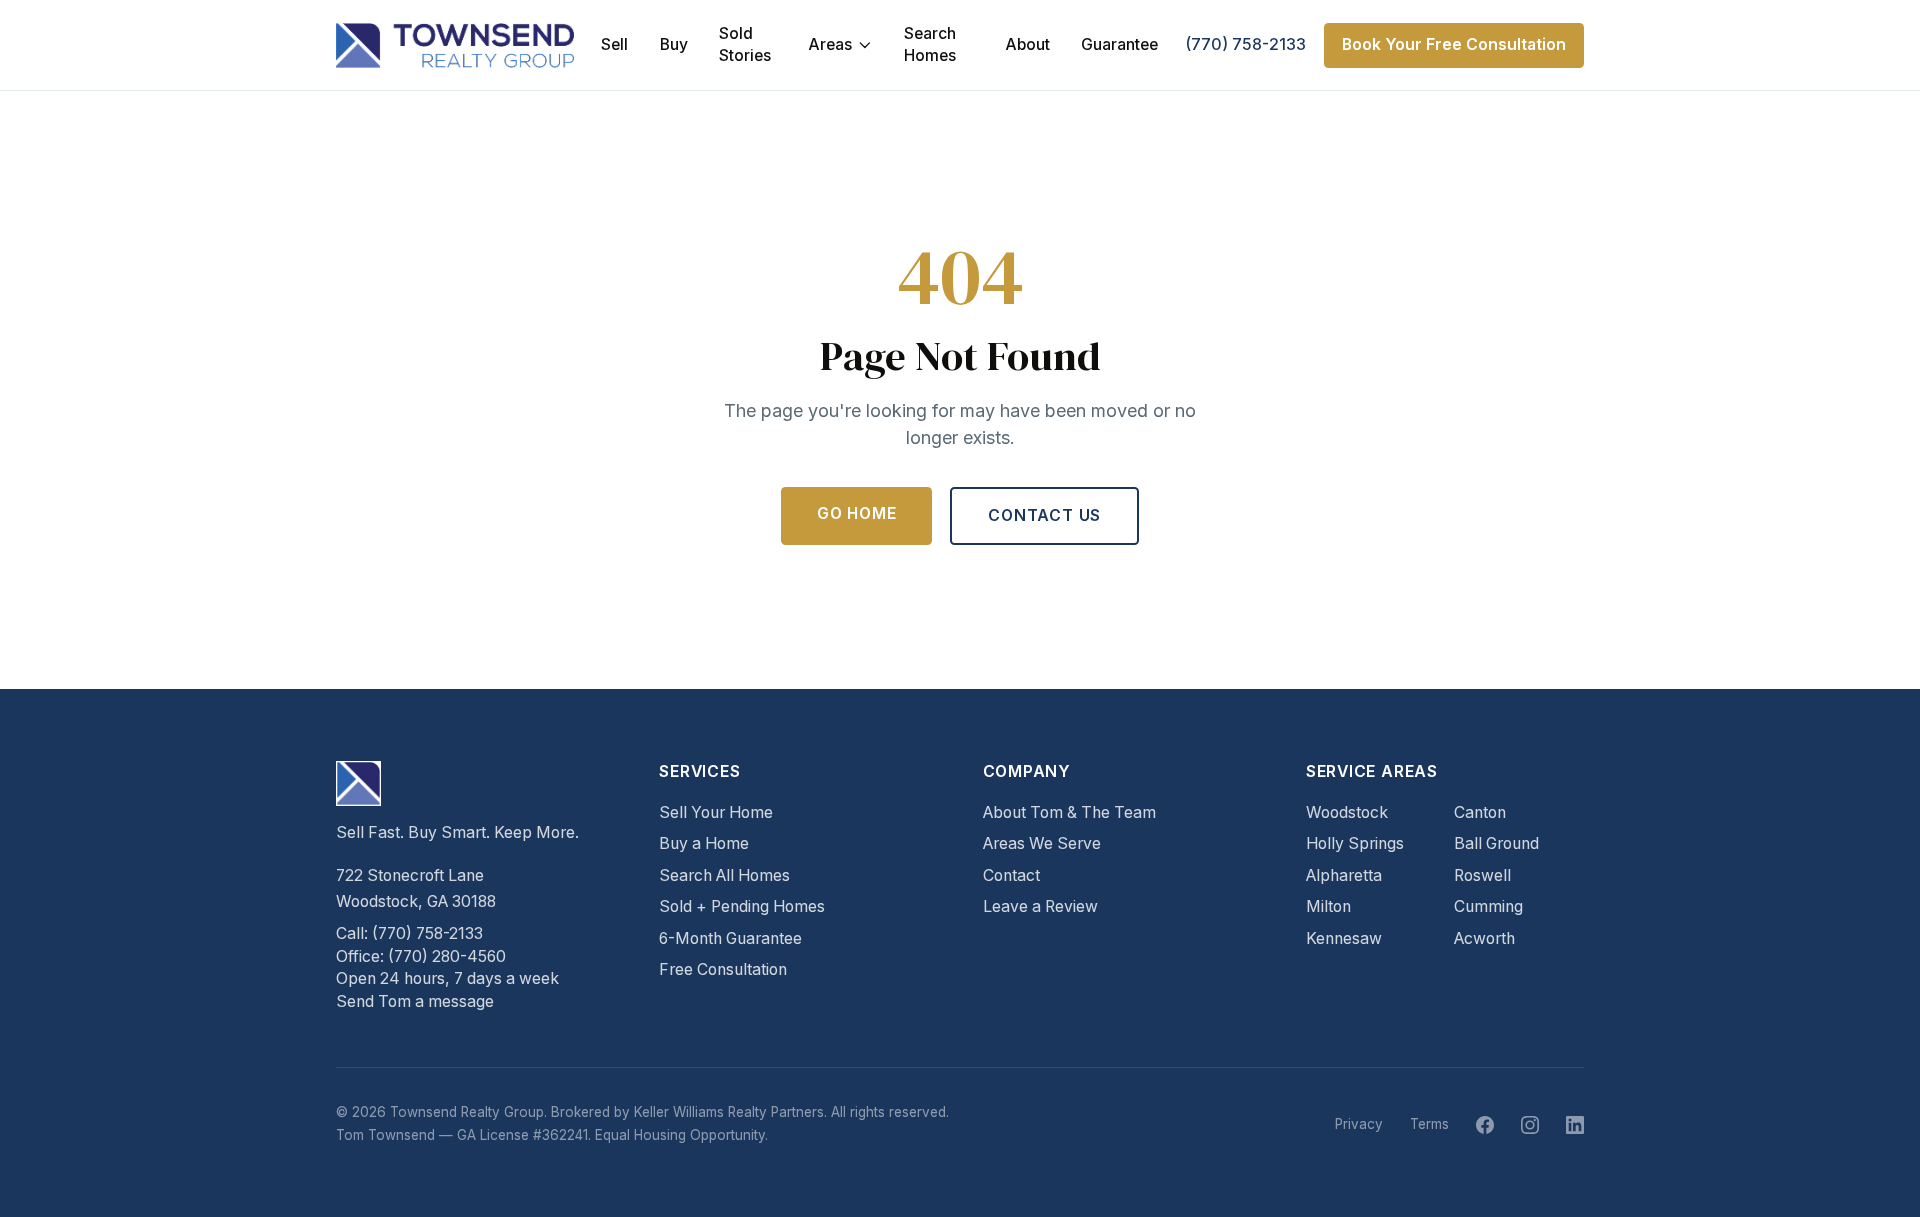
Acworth (1484, 938)
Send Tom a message (415, 1001)
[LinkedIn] (1575, 1125)
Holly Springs (1355, 843)
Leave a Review (1040, 906)
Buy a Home (704, 843)
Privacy (1359, 1124)
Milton (1328, 906)
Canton (1480, 812)
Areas (830, 44)
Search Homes (930, 45)
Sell (614, 44)
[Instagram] (1530, 1125)
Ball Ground (1496, 843)
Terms (1429, 1124)
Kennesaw (1344, 938)
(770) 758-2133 (1245, 44)
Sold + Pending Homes (742, 906)
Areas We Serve (1042, 843)
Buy (674, 44)
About (1027, 44)
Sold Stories (745, 45)
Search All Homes (724, 875)
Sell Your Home (716, 812)
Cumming (1488, 906)
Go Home (857, 513)
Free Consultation (723, 969)
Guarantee (1119, 44)
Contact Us (1044, 515)
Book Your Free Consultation (1454, 44)
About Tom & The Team (1069, 812)
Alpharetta (1344, 875)
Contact (1011, 875)
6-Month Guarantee (730, 938)
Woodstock (1347, 812)
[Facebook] (1485, 1125)
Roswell (1482, 875)
